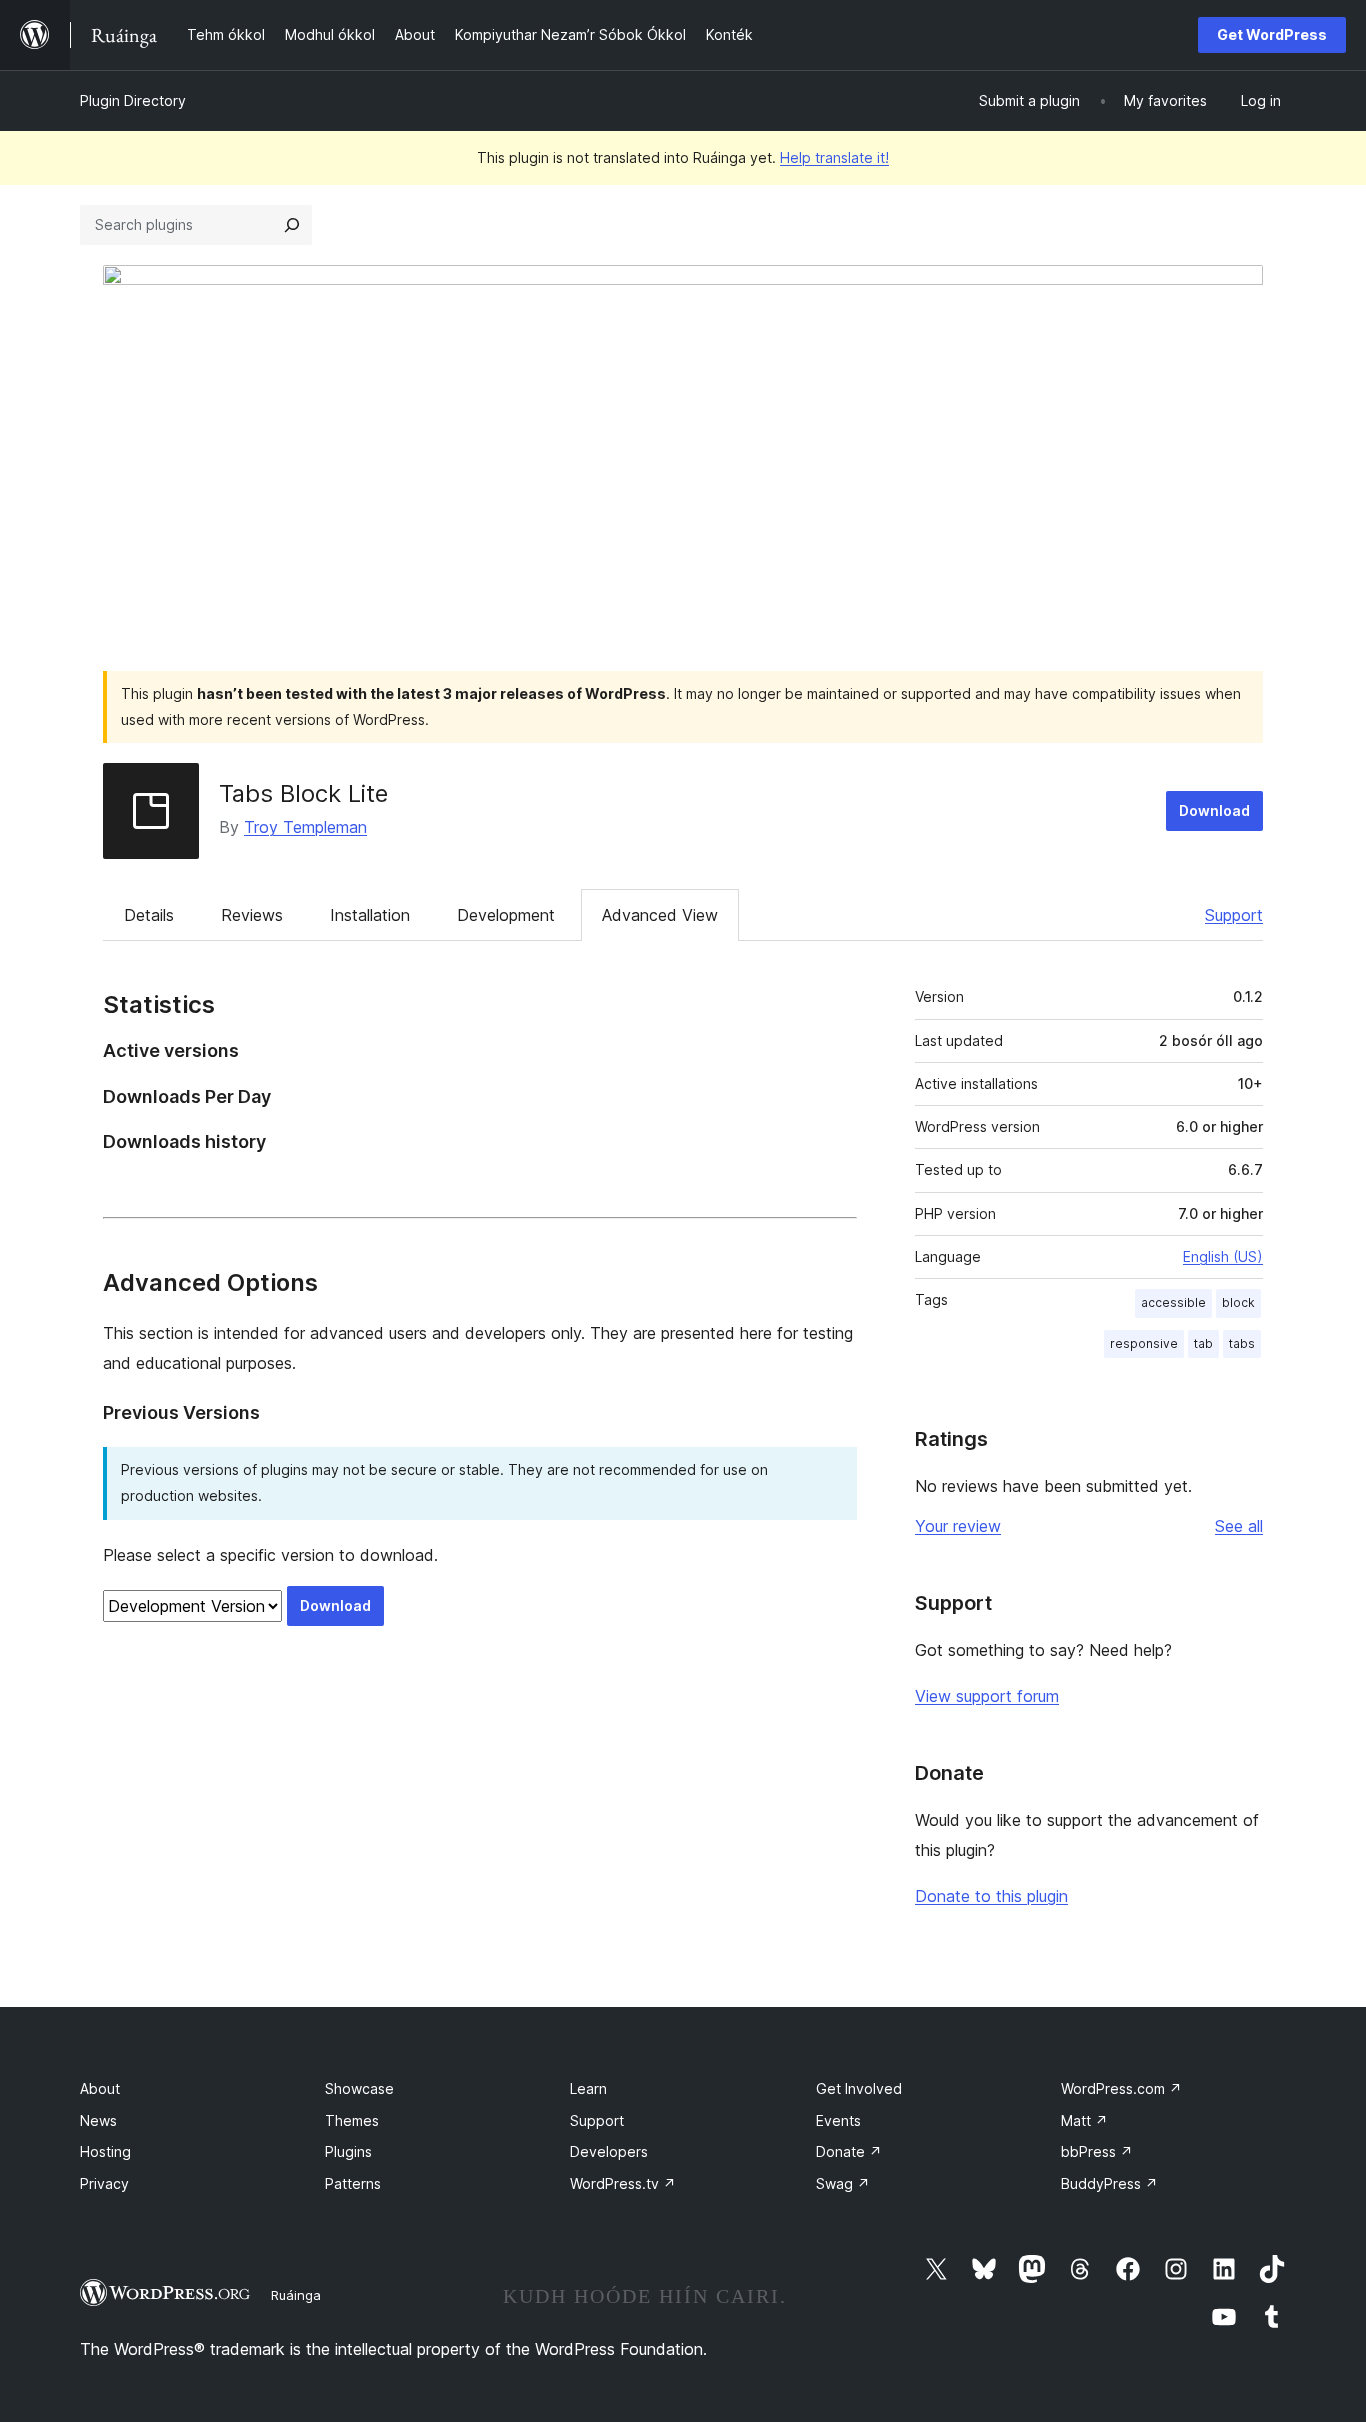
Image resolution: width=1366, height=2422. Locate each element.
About (100, 2088)
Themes (352, 2120)
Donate (849, 2151)
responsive (1144, 1343)
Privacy (104, 2183)
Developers (609, 2151)
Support (1234, 915)
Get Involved (859, 2088)
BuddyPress (1109, 2183)
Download (1214, 810)
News (98, 2120)
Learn (588, 2088)
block (1238, 1302)
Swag (843, 2183)
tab (1203, 1343)
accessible (1173, 1302)
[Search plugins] (292, 225)
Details (149, 915)
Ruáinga (296, 2295)
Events (838, 2120)
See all (1239, 1526)
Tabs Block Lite (303, 793)
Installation (370, 915)
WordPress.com (1121, 2088)
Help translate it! (834, 157)
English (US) (1223, 1256)
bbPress (1097, 2151)
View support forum (987, 1696)
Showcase (359, 2088)
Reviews (252, 915)
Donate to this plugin (991, 1896)
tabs (1242, 1343)
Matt (1084, 2120)
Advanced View (660, 915)
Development (506, 915)
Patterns (353, 2183)
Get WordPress (1272, 34)
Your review (958, 1526)
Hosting (105, 2151)
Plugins (348, 2151)
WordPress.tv (623, 2183)
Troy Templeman (305, 827)
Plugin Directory (133, 100)
